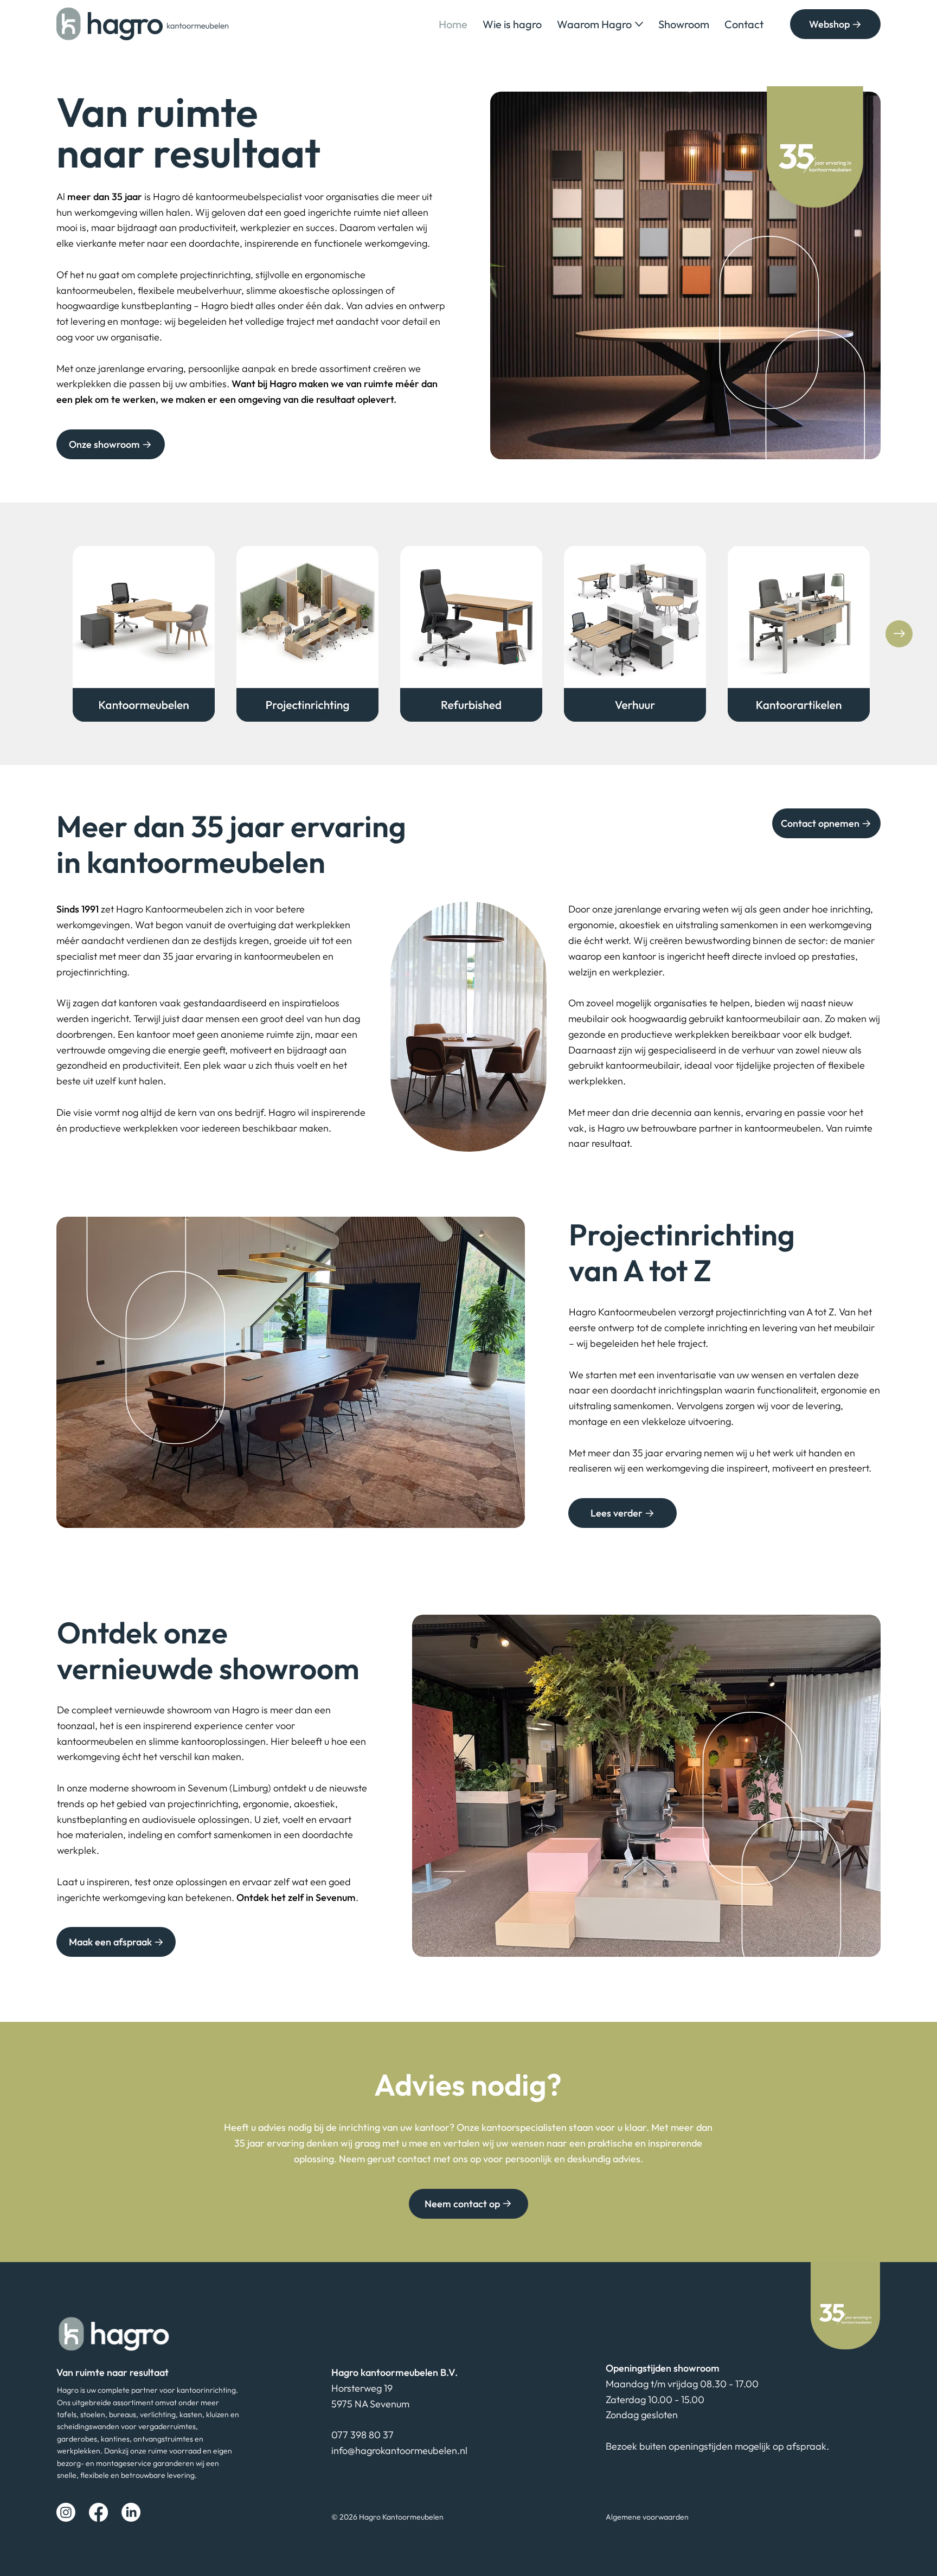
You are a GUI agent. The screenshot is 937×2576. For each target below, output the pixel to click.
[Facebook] (98, 2512)
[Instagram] (66, 2512)
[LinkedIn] (131, 2512)
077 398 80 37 (362, 2435)
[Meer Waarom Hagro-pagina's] (639, 24)
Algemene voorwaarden (647, 2517)
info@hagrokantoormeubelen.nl (399, 2450)
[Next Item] (899, 634)
